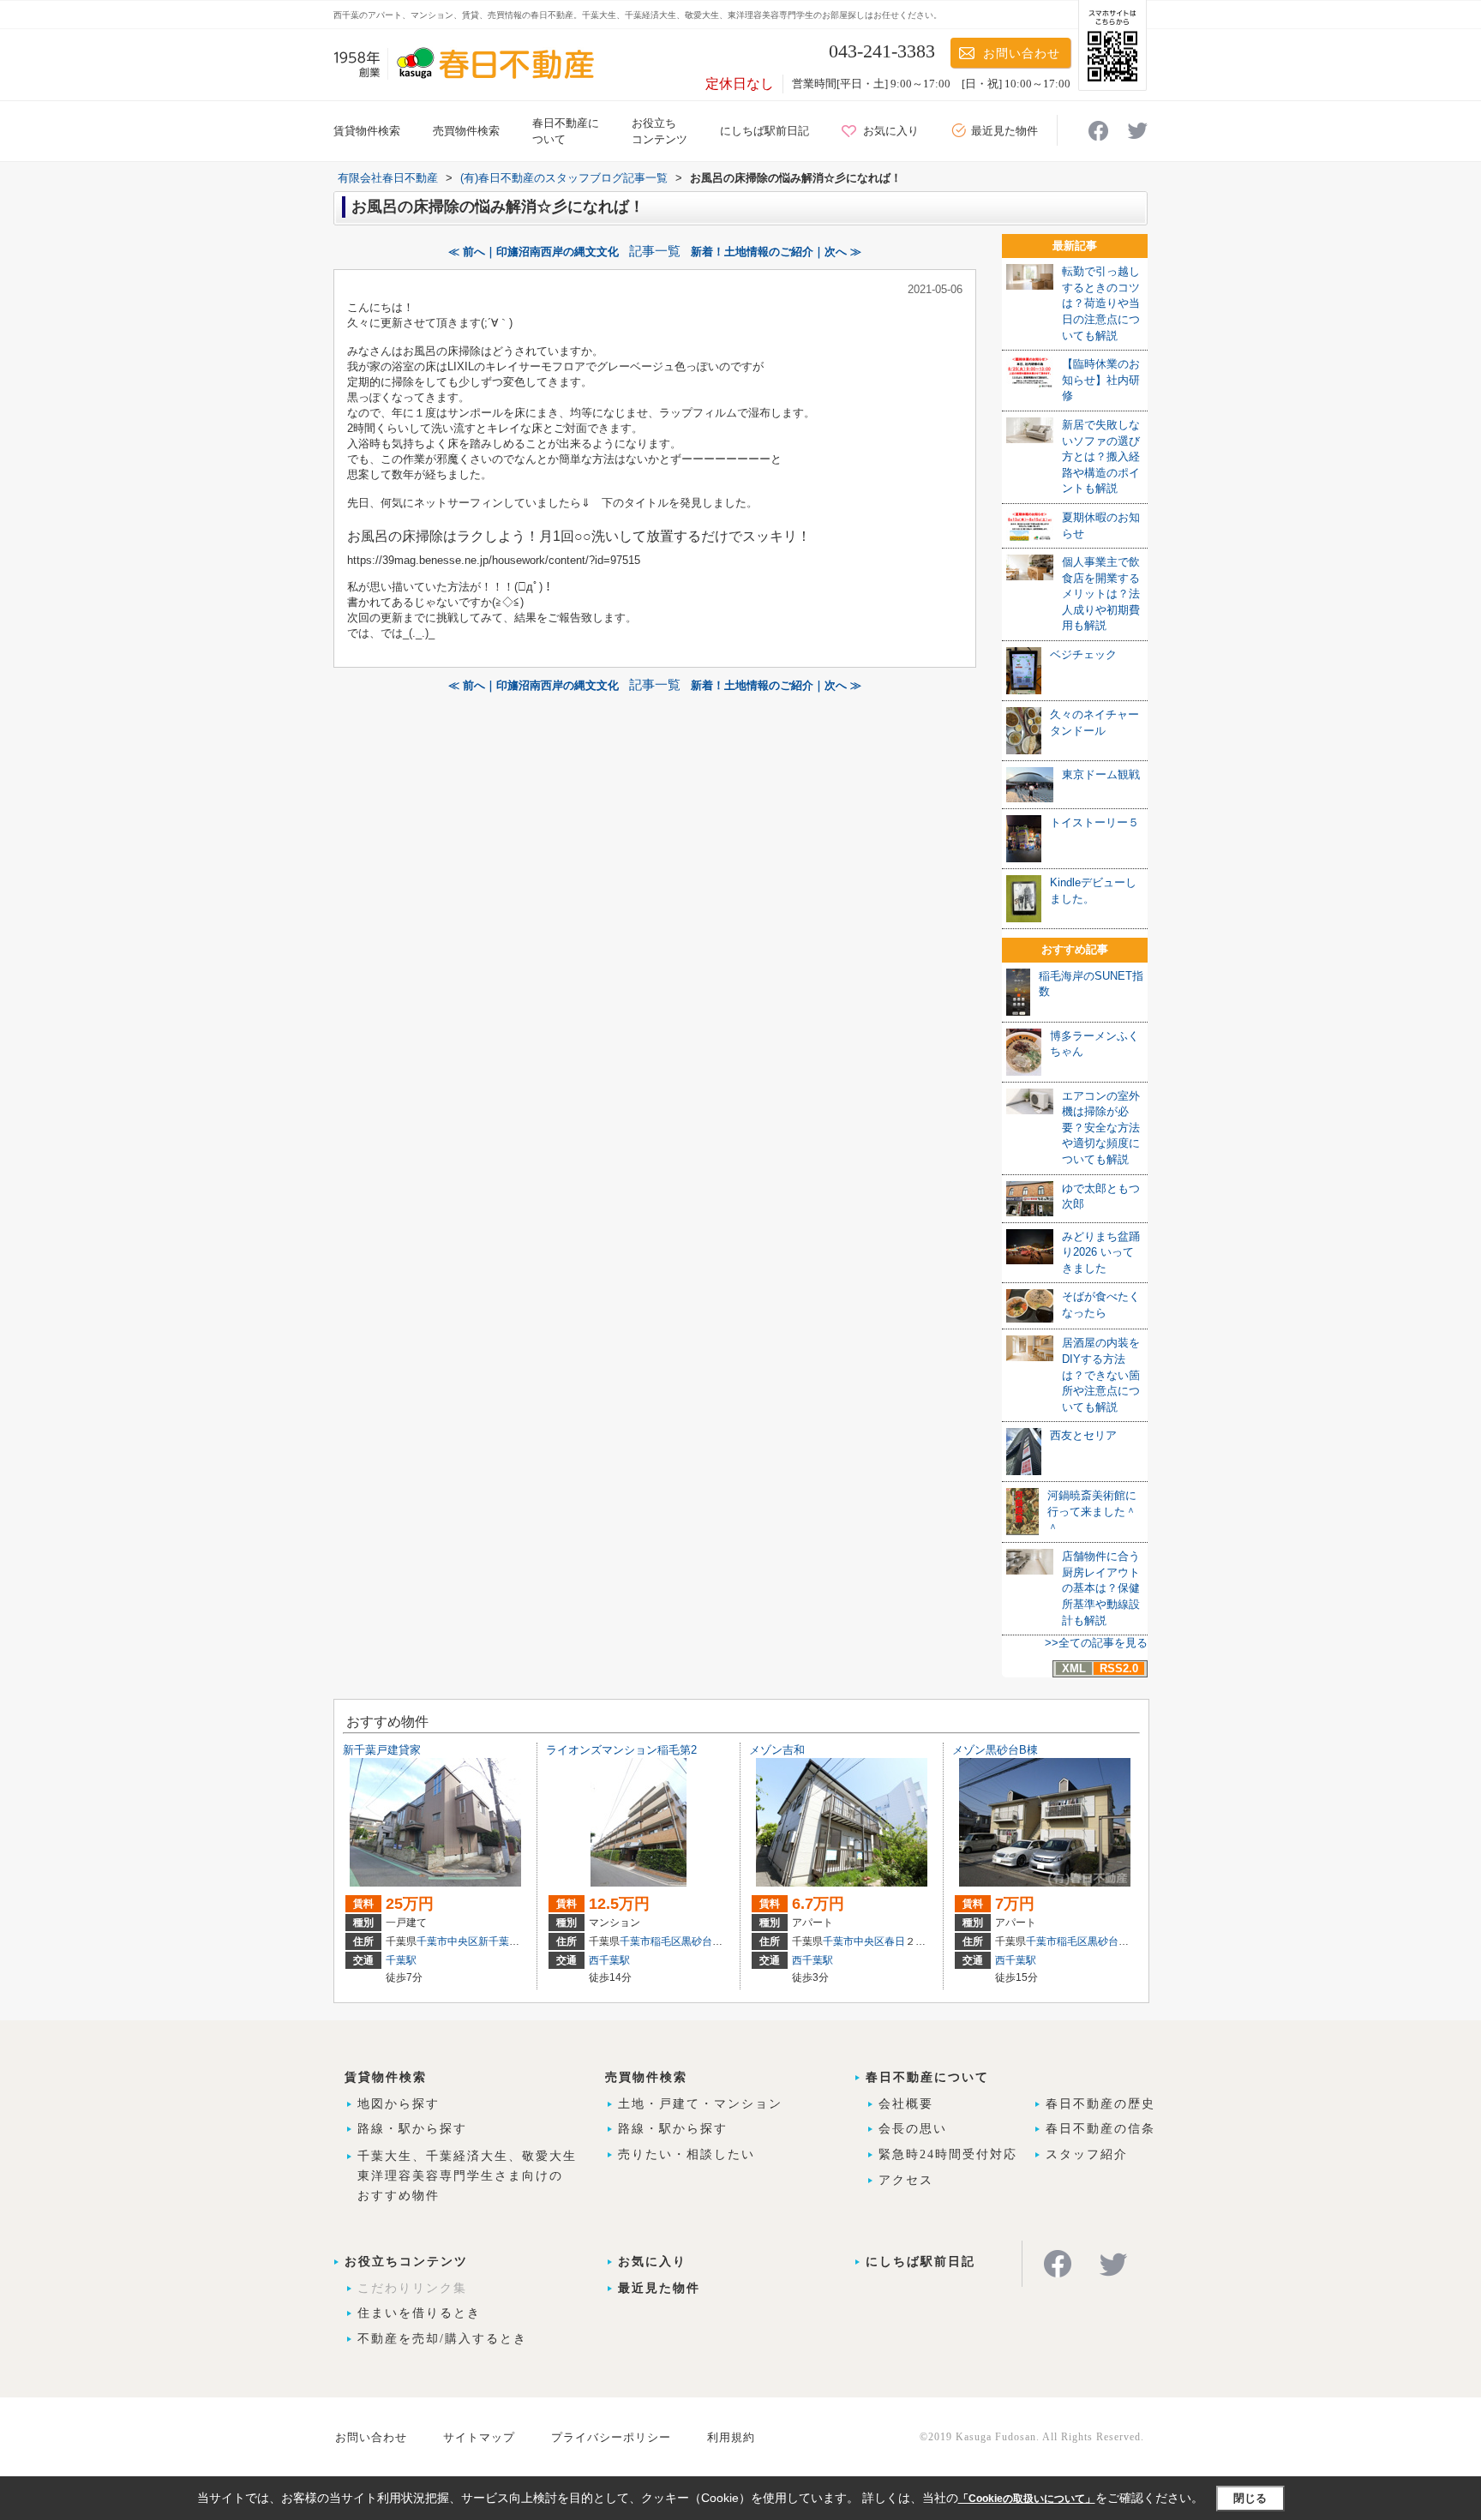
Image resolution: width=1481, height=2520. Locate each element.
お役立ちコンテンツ (406, 2262)
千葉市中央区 (447, 1941)
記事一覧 (655, 251)
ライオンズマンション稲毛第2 (621, 1750)
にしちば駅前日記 (764, 131)
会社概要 (906, 2104)
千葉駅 (401, 1960)
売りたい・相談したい (687, 2154)
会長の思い (913, 2129)
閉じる (1250, 2498)
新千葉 (494, 1941)
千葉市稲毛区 (651, 1941)
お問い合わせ (1022, 54)
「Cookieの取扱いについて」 (1027, 2499)
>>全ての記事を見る (1096, 1643)
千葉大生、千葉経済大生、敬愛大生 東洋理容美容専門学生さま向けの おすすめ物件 (467, 2176)
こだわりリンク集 (412, 2288)
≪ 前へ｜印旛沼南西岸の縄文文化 (534, 252)
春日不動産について (927, 2077)
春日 (895, 1941)
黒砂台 (697, 1941)
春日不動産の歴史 (1100, 2104)
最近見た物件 (1004, 131)
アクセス (906, 2180)
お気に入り (891, 131)
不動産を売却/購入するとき (442, 2339)
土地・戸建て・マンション (700, 2104)
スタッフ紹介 (1087, 2154)
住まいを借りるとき (419, 2313)
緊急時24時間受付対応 (948, 2154)
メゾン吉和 (777, 1750)
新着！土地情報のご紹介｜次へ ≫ (776, 252)
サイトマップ (479, 2437)
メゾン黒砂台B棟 (995, 1750)
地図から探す (399, 2104)
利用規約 (731, 2437)
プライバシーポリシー (611, 2437)
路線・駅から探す (412, 2129)
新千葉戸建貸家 (382, 1750)
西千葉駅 (609, 1960)
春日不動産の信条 (1100, 2129)
